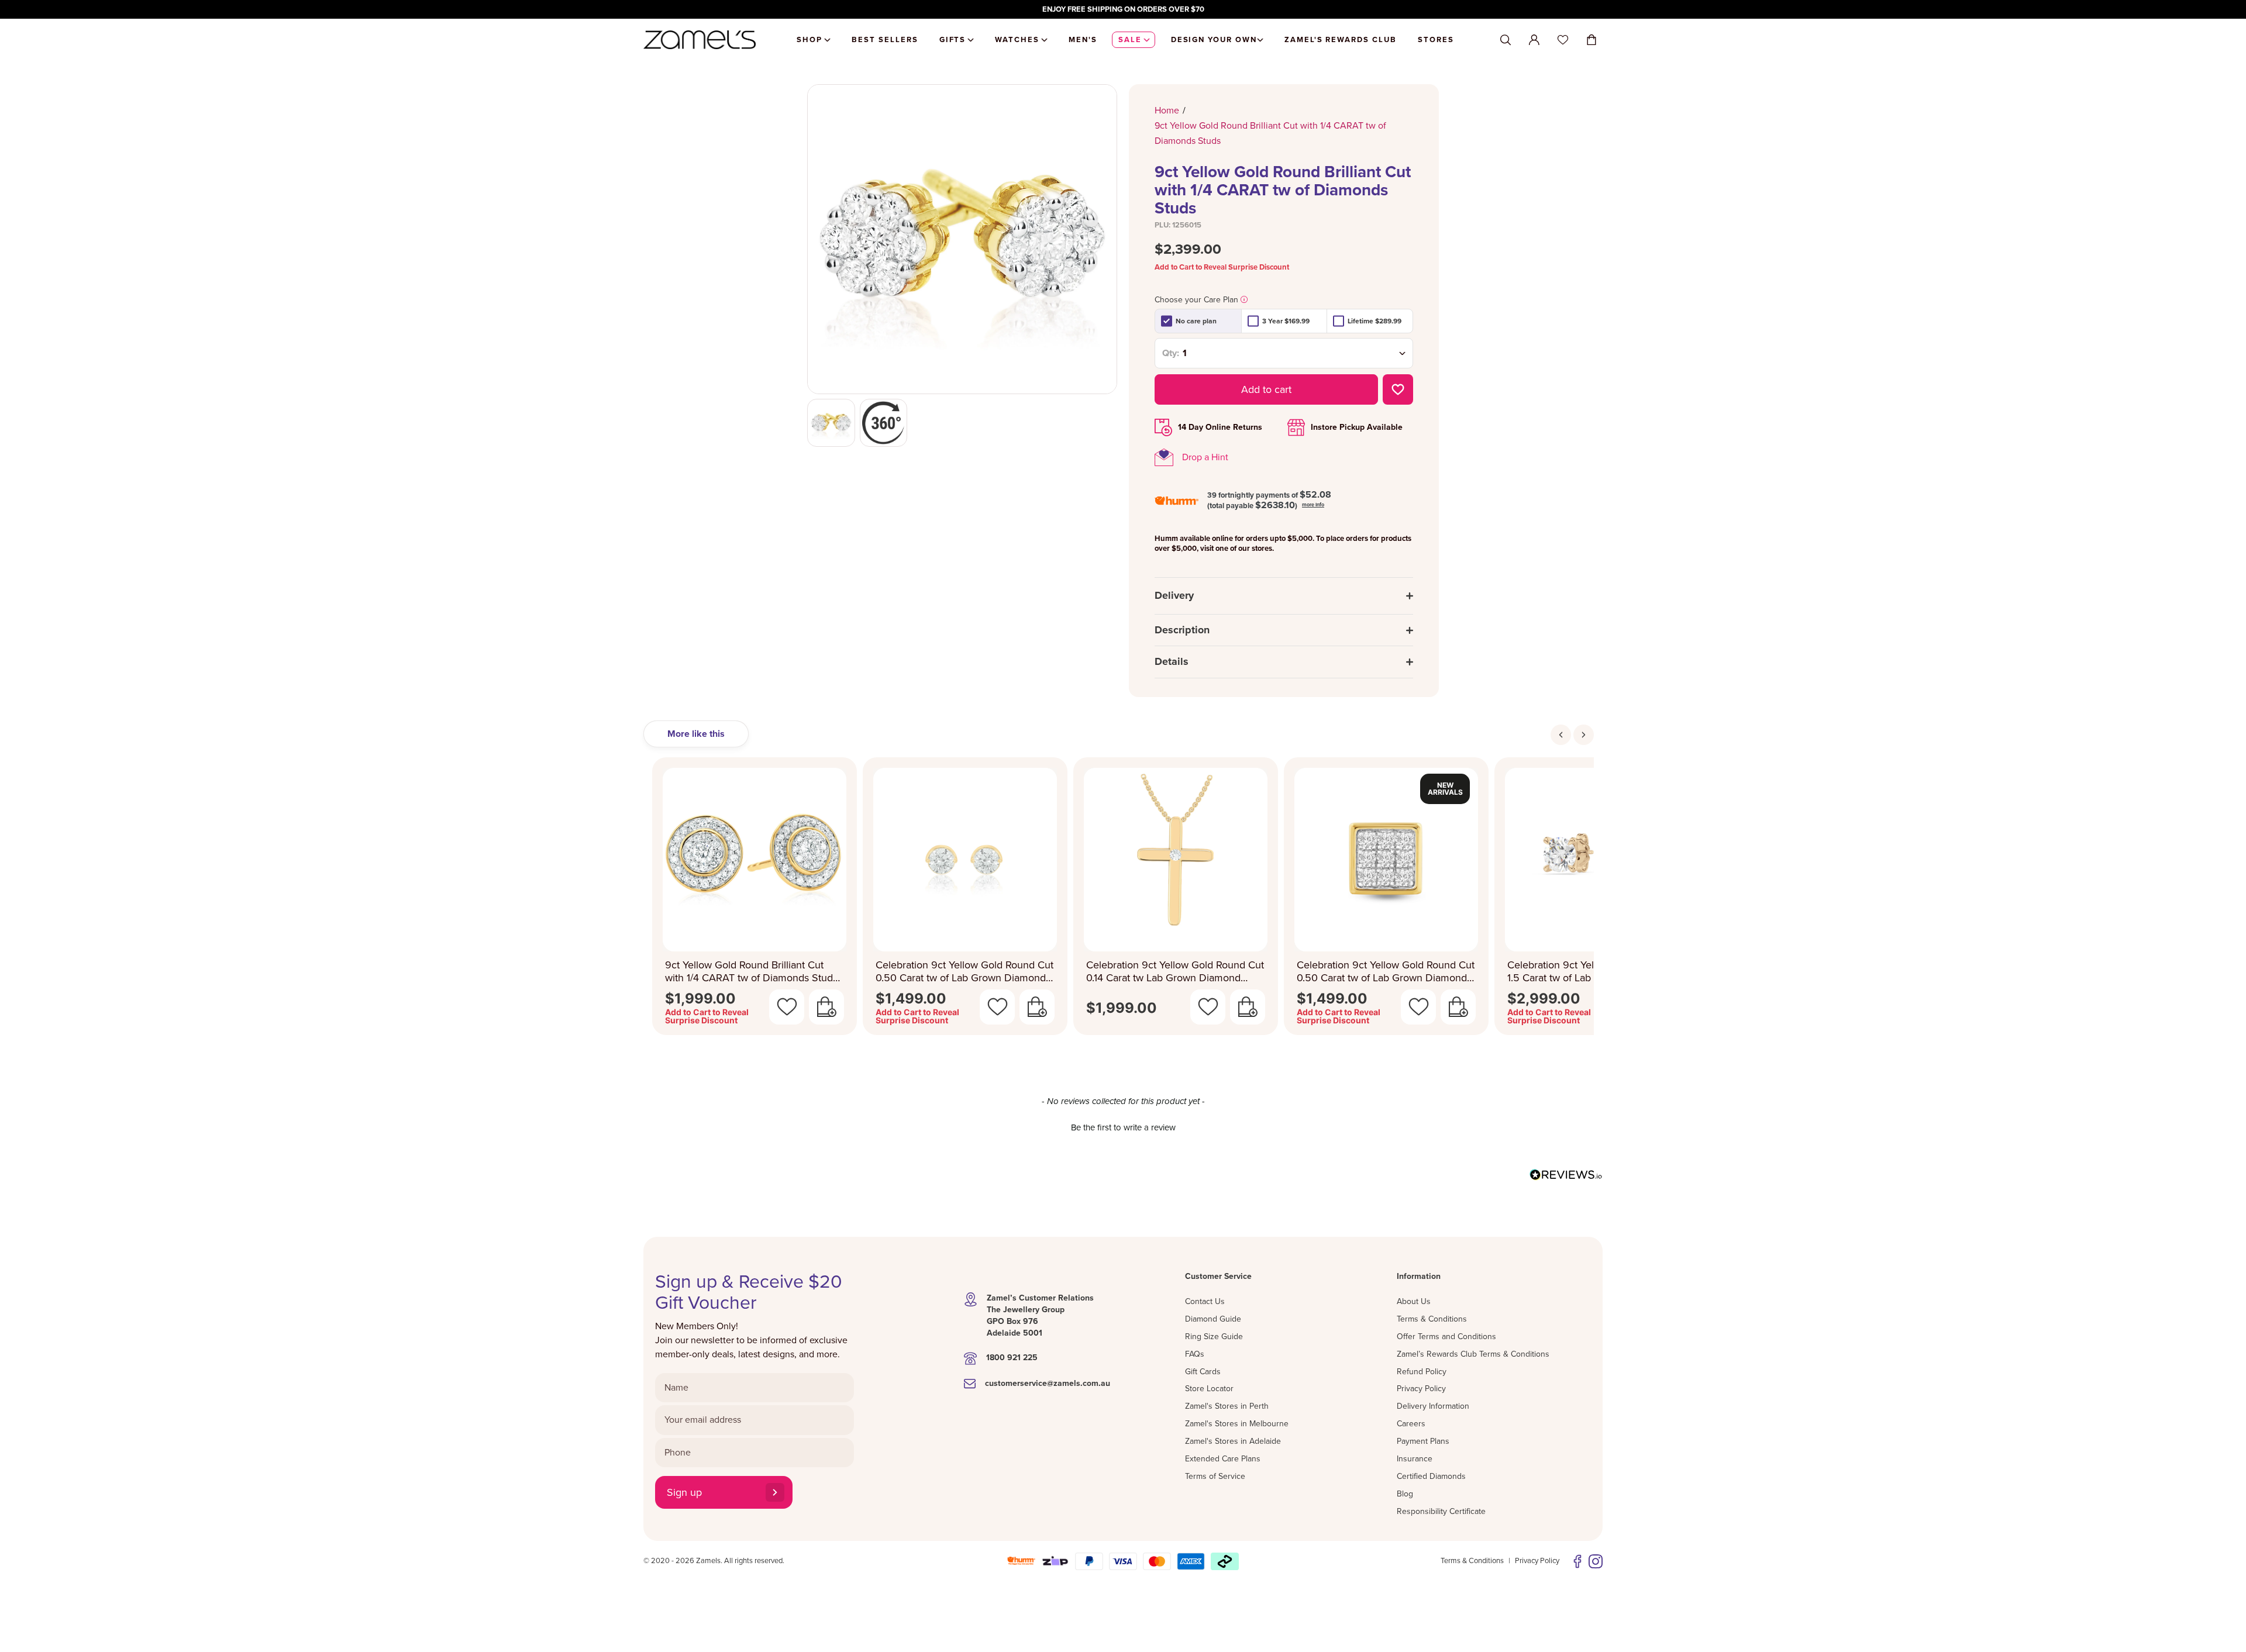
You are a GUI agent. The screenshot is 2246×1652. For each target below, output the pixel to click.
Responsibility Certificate (1441, 1511)
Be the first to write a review (1123, 1127)
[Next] (1584, 735)
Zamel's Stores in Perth (1227, 1406)
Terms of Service (1215, 1476)
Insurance (1415, 1459)
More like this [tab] (696, 734)
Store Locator (1209, 1389)
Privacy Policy (1421, 1389)
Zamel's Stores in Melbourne (1237, 1424)
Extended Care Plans (1223, 1459)
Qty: (1171, 353)
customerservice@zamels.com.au (1048, 1383)
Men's (1083, 40)
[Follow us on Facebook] (1577, 1561)
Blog (1405, 1494)
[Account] (1534, 40)
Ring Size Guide (1214, 1337)
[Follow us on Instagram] (1596, 1561)
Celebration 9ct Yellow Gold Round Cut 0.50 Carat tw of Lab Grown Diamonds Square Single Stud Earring (1386, 972)
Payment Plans (1423, 1441)
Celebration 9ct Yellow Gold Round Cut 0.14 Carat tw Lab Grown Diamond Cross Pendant (1175, 972)
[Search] (1506, 40)
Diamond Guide (1213, 1319)
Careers (1411, 1424)
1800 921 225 (1012, 1358)
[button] (1123, 1126)
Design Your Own (1214, 40)
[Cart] (1592, 40)
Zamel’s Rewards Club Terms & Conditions (1473, 1354)
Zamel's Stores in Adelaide (1233, 1441)
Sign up (684, 1492)
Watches (1017, 40)
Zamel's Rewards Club (1341, 40)
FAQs (1195, 1354)
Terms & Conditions (1432, 1319)
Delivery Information (1433, 1406)
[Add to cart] (826, 1007)
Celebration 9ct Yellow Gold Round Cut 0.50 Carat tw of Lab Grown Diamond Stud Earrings (964, 972)
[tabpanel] (1123, 900)
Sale (1130, 40)
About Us (1414, 1301)
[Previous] (1561, 735)
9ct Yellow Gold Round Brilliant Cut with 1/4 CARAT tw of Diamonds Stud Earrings (749, 972)
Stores (1436, 40)
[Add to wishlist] (1398, 389)
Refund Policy (1422, 1372)
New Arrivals (1445, 789)
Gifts (953, 40)
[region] (1123, 9)
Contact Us (1205, 1301)
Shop (809, 40)
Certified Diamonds (1431, 1476)
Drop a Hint (1205, 457)
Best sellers (885, 40)
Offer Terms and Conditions (1446, 1337)
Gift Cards (1203, 1372)
